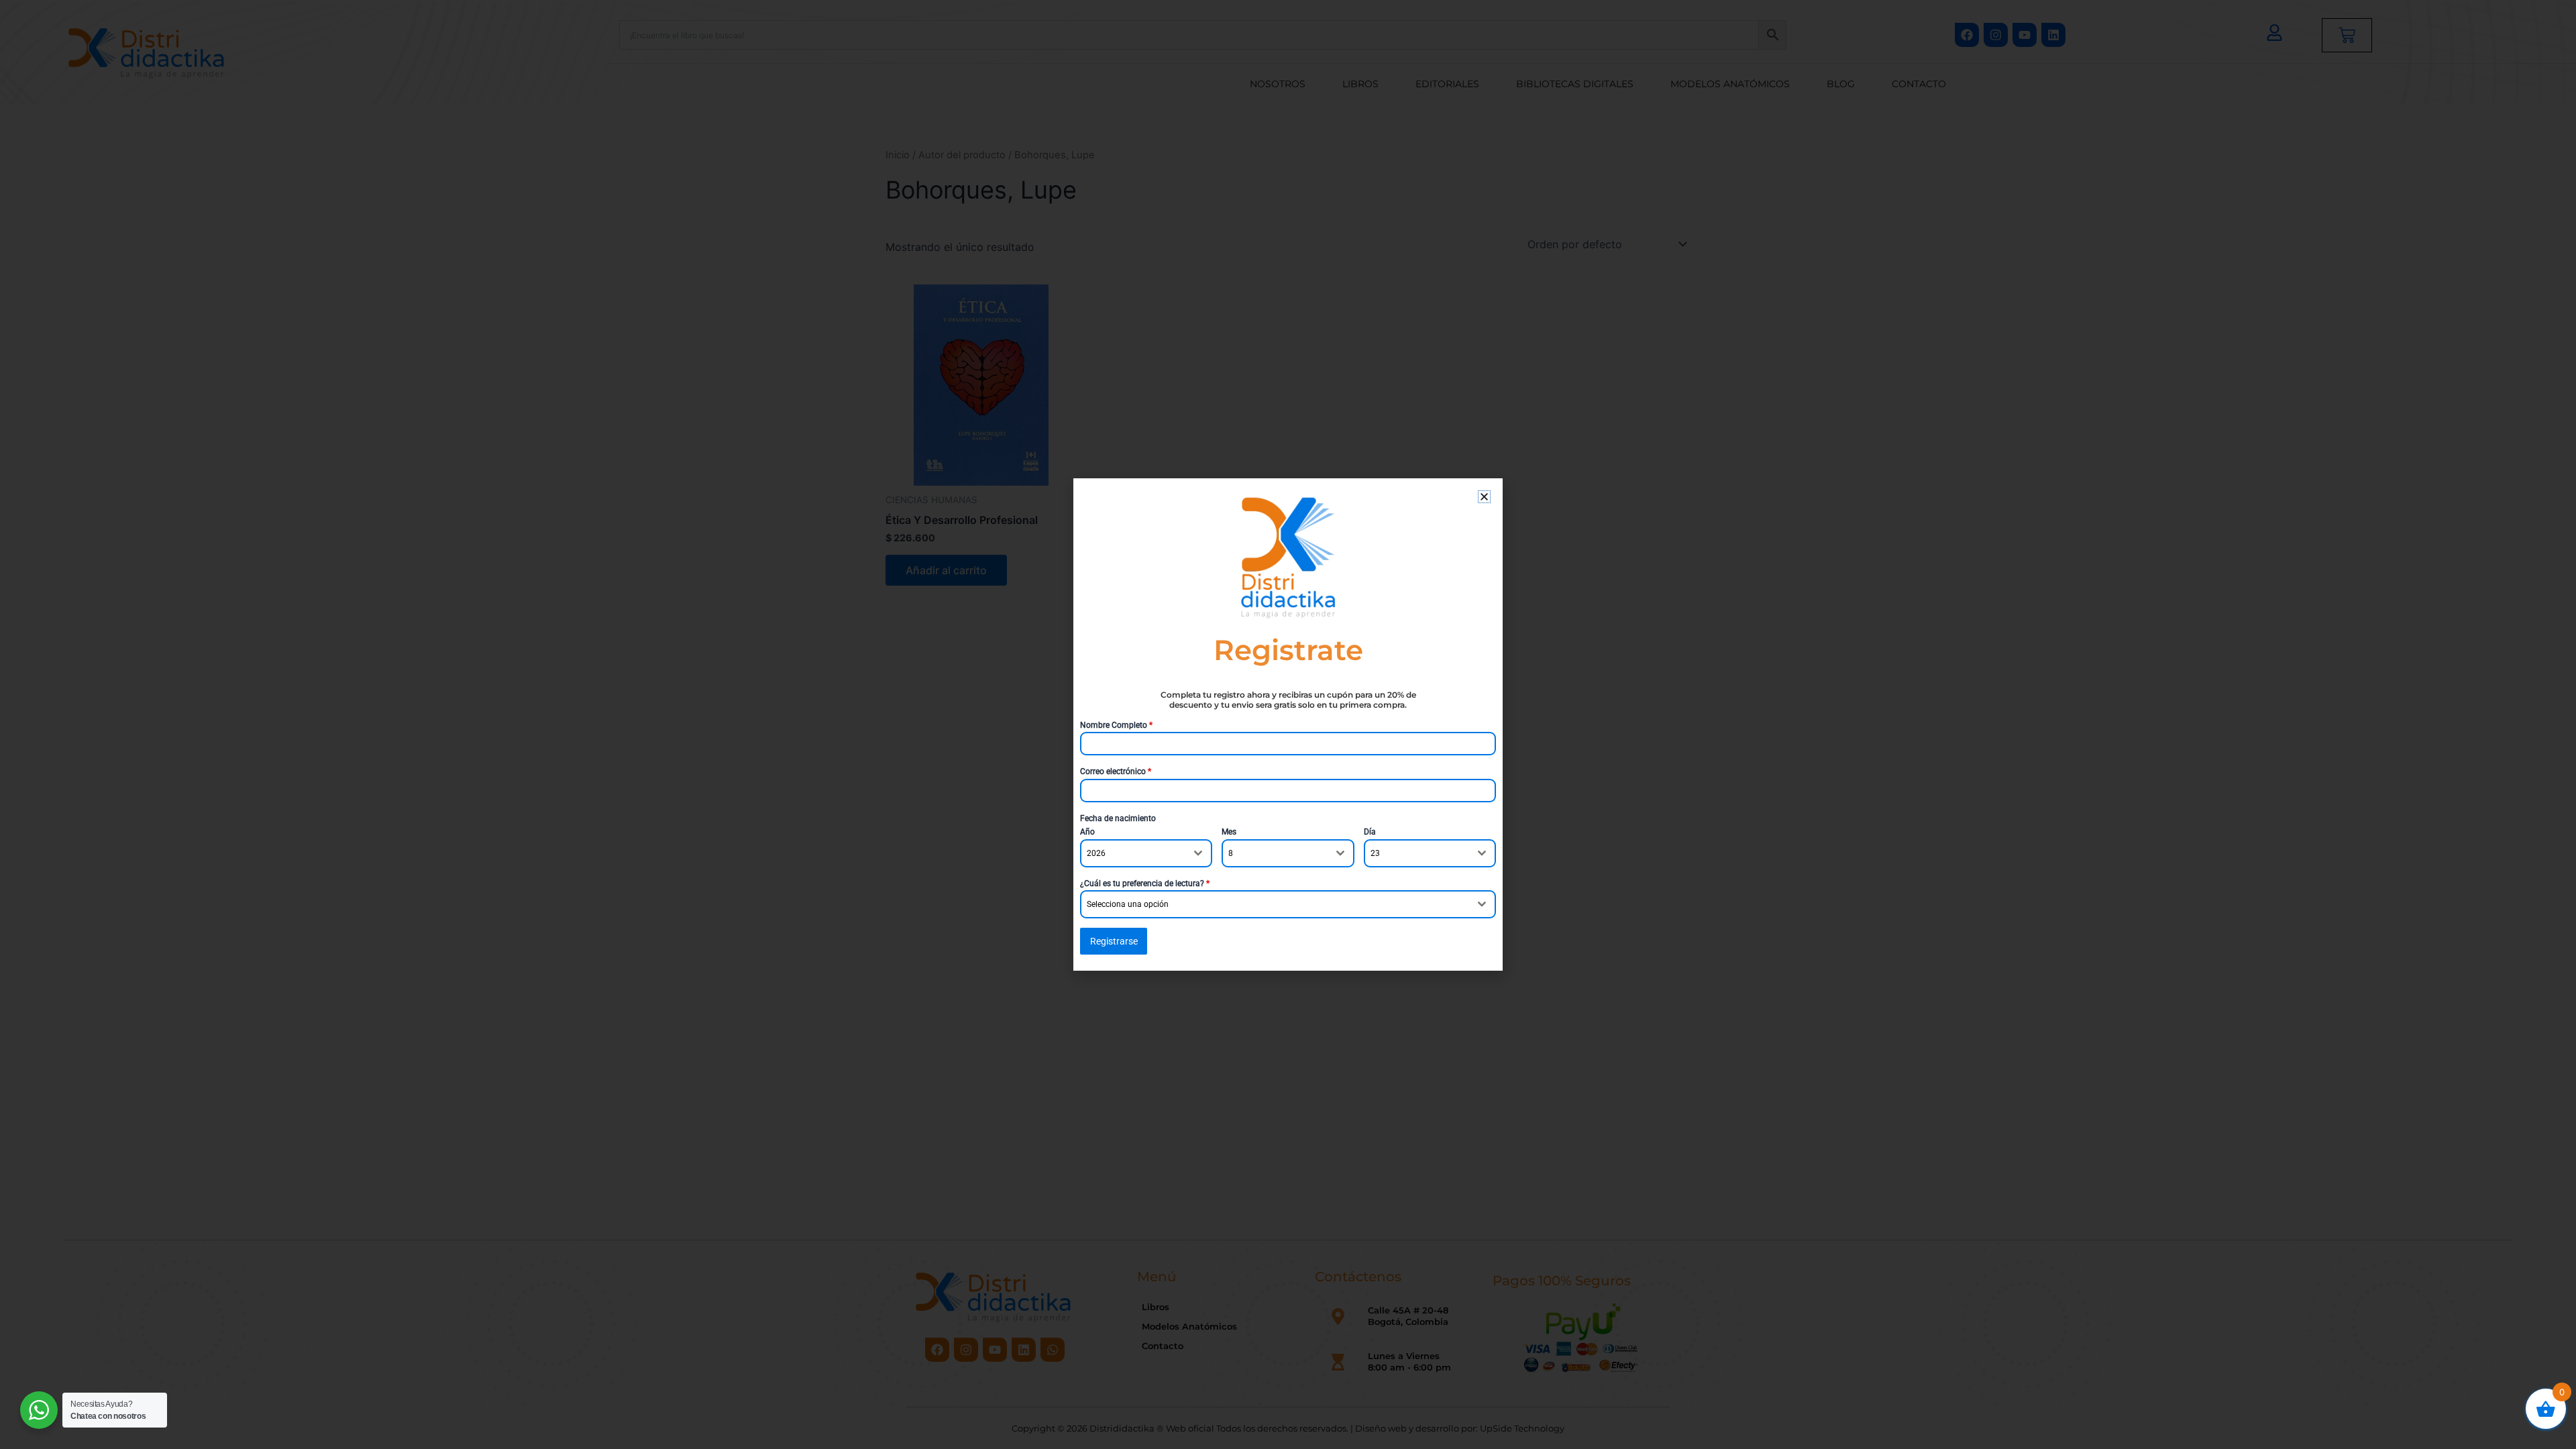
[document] (1288, 724)
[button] (1484, 497)
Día (1370, 832)
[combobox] (1146, 853)
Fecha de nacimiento (1118, 818)
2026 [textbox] (1096, 853)
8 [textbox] (1231, 853)
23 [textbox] (1375, 853)
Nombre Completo (1116, 725)
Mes (1229, 832)
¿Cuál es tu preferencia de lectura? (1145, 883)
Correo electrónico (1116, 771)
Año (1087, 832)
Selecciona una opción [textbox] (1128, 904)
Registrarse (1114, 941)
